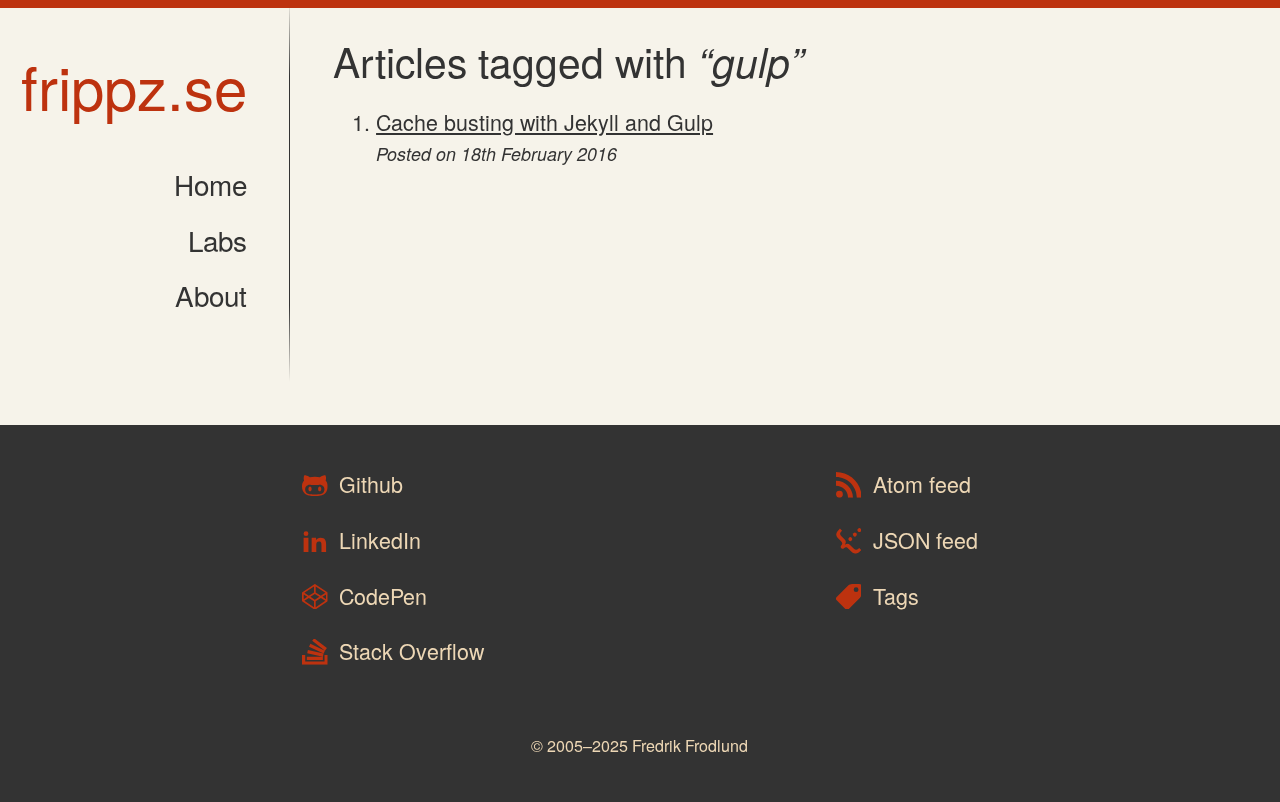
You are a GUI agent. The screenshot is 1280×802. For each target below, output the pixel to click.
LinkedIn (377, 539)
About (211, 295)
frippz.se (134, 85)
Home (210, 184)
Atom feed (919, 484)
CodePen (380, 595)
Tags (893, 595)
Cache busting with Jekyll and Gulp (544, 121)
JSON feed (922, 539)
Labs (217, 240)
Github (368, 484)
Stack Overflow (408, 651)
